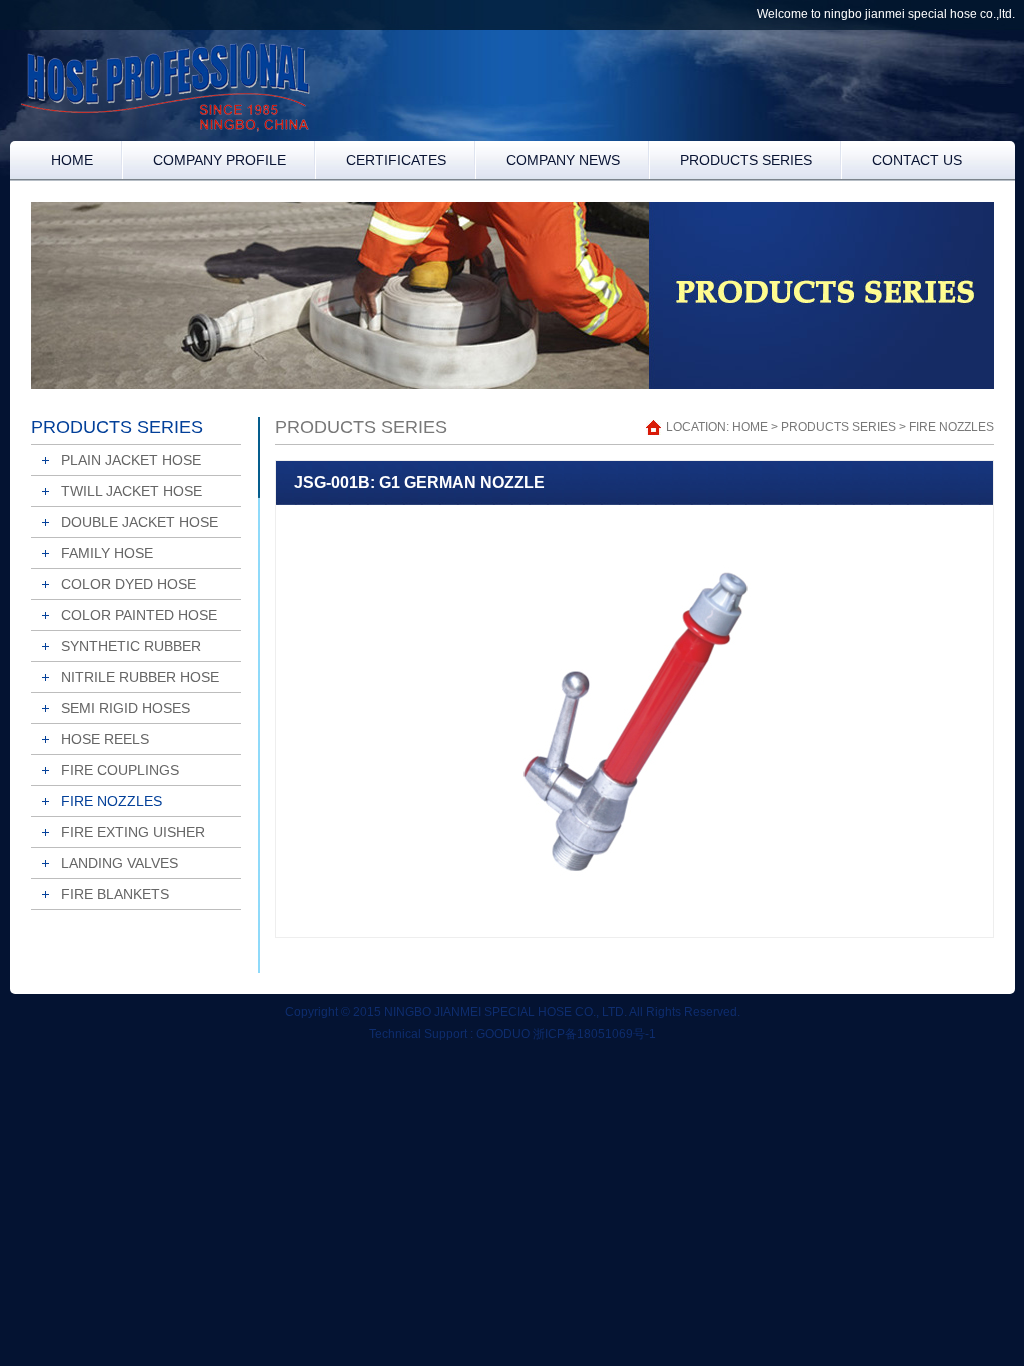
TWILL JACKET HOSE (131, 491)
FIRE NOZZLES (111, 801)
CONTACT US (917, 160)
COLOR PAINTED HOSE (139, 615)
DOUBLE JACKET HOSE (139, 522)
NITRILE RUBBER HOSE (140, 677)
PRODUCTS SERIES (746, 160)
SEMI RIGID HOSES (125, 708)
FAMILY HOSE (107, 553)
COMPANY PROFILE (219, 160)
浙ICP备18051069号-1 (594, 1034)
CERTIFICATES (396, 160)
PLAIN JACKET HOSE (131, 460)
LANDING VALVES (119, 863)
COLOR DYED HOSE (128, 584)
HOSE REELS (105, 739)
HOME (72, 160)
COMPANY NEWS (563, 160)
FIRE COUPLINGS (120, 770)
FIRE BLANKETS (115, 894)
